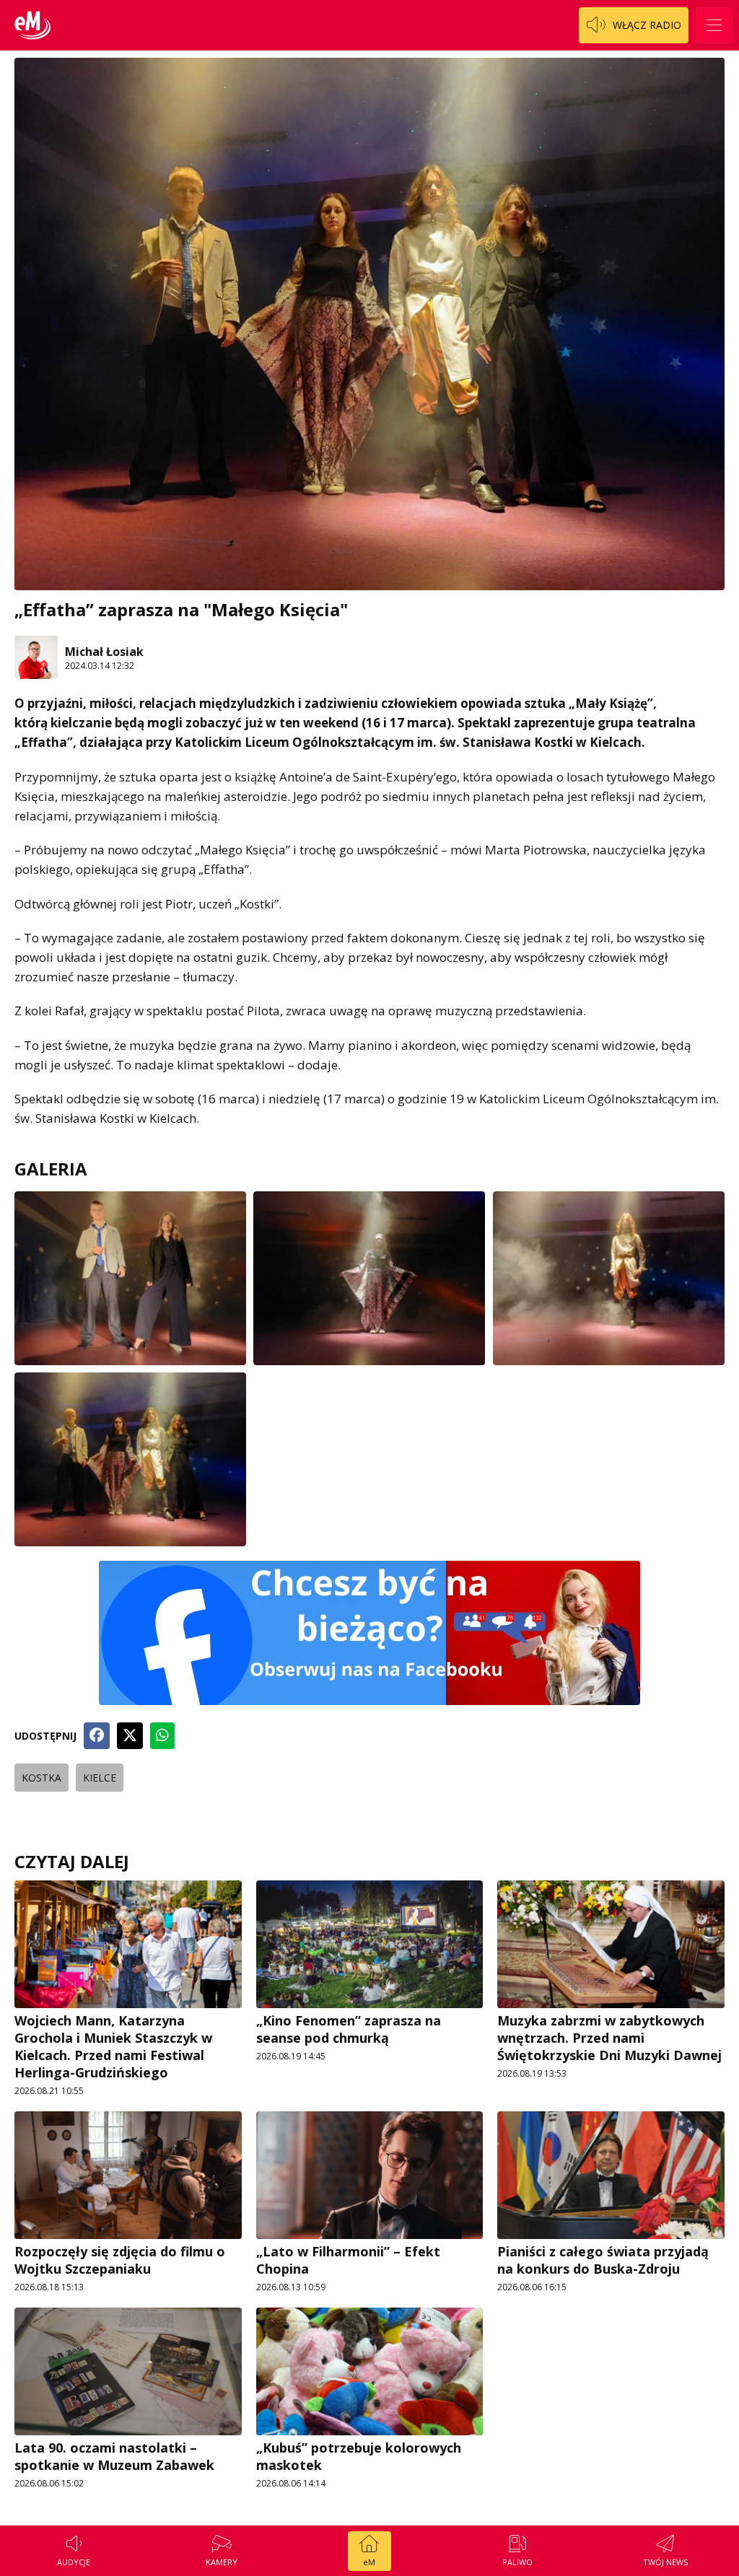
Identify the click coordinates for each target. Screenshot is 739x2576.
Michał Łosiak (104, 652)
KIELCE (100, 1778)
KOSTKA (41, 1778)
